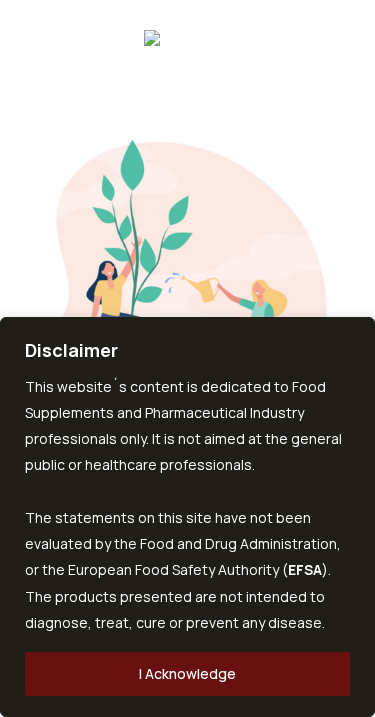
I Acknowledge (187, 673)
